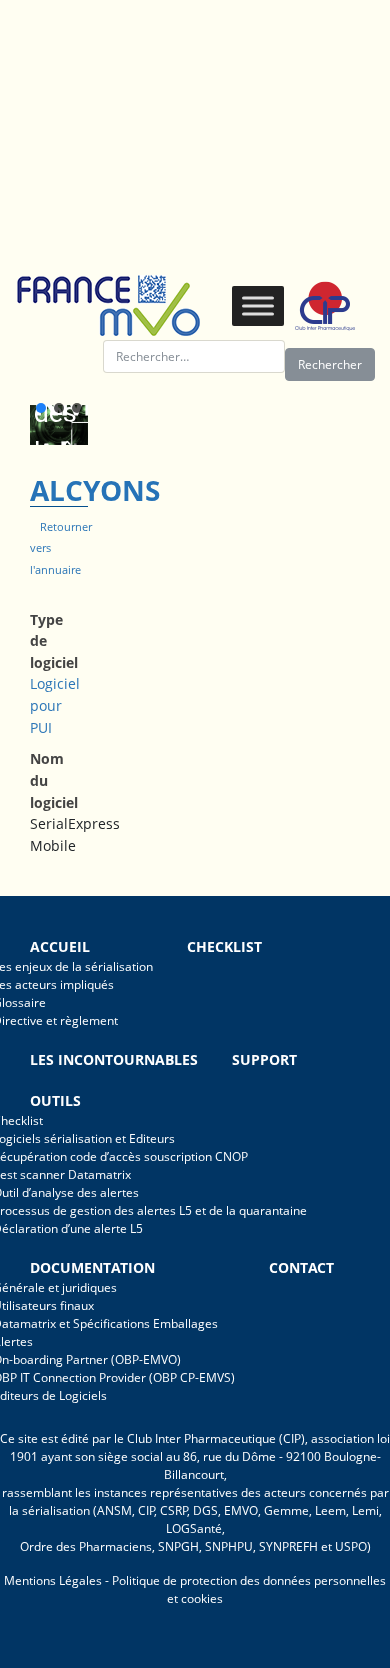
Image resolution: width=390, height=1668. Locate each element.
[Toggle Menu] (258, 305)
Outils (55, 1100)
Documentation (92, 1267)
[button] (41, 408)
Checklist (224, 946)
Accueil (60, 946)
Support (264, 1059)
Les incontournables (114, 1059)
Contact (301, 1267)
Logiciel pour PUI (55, 705)
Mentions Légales (53, 1580)
